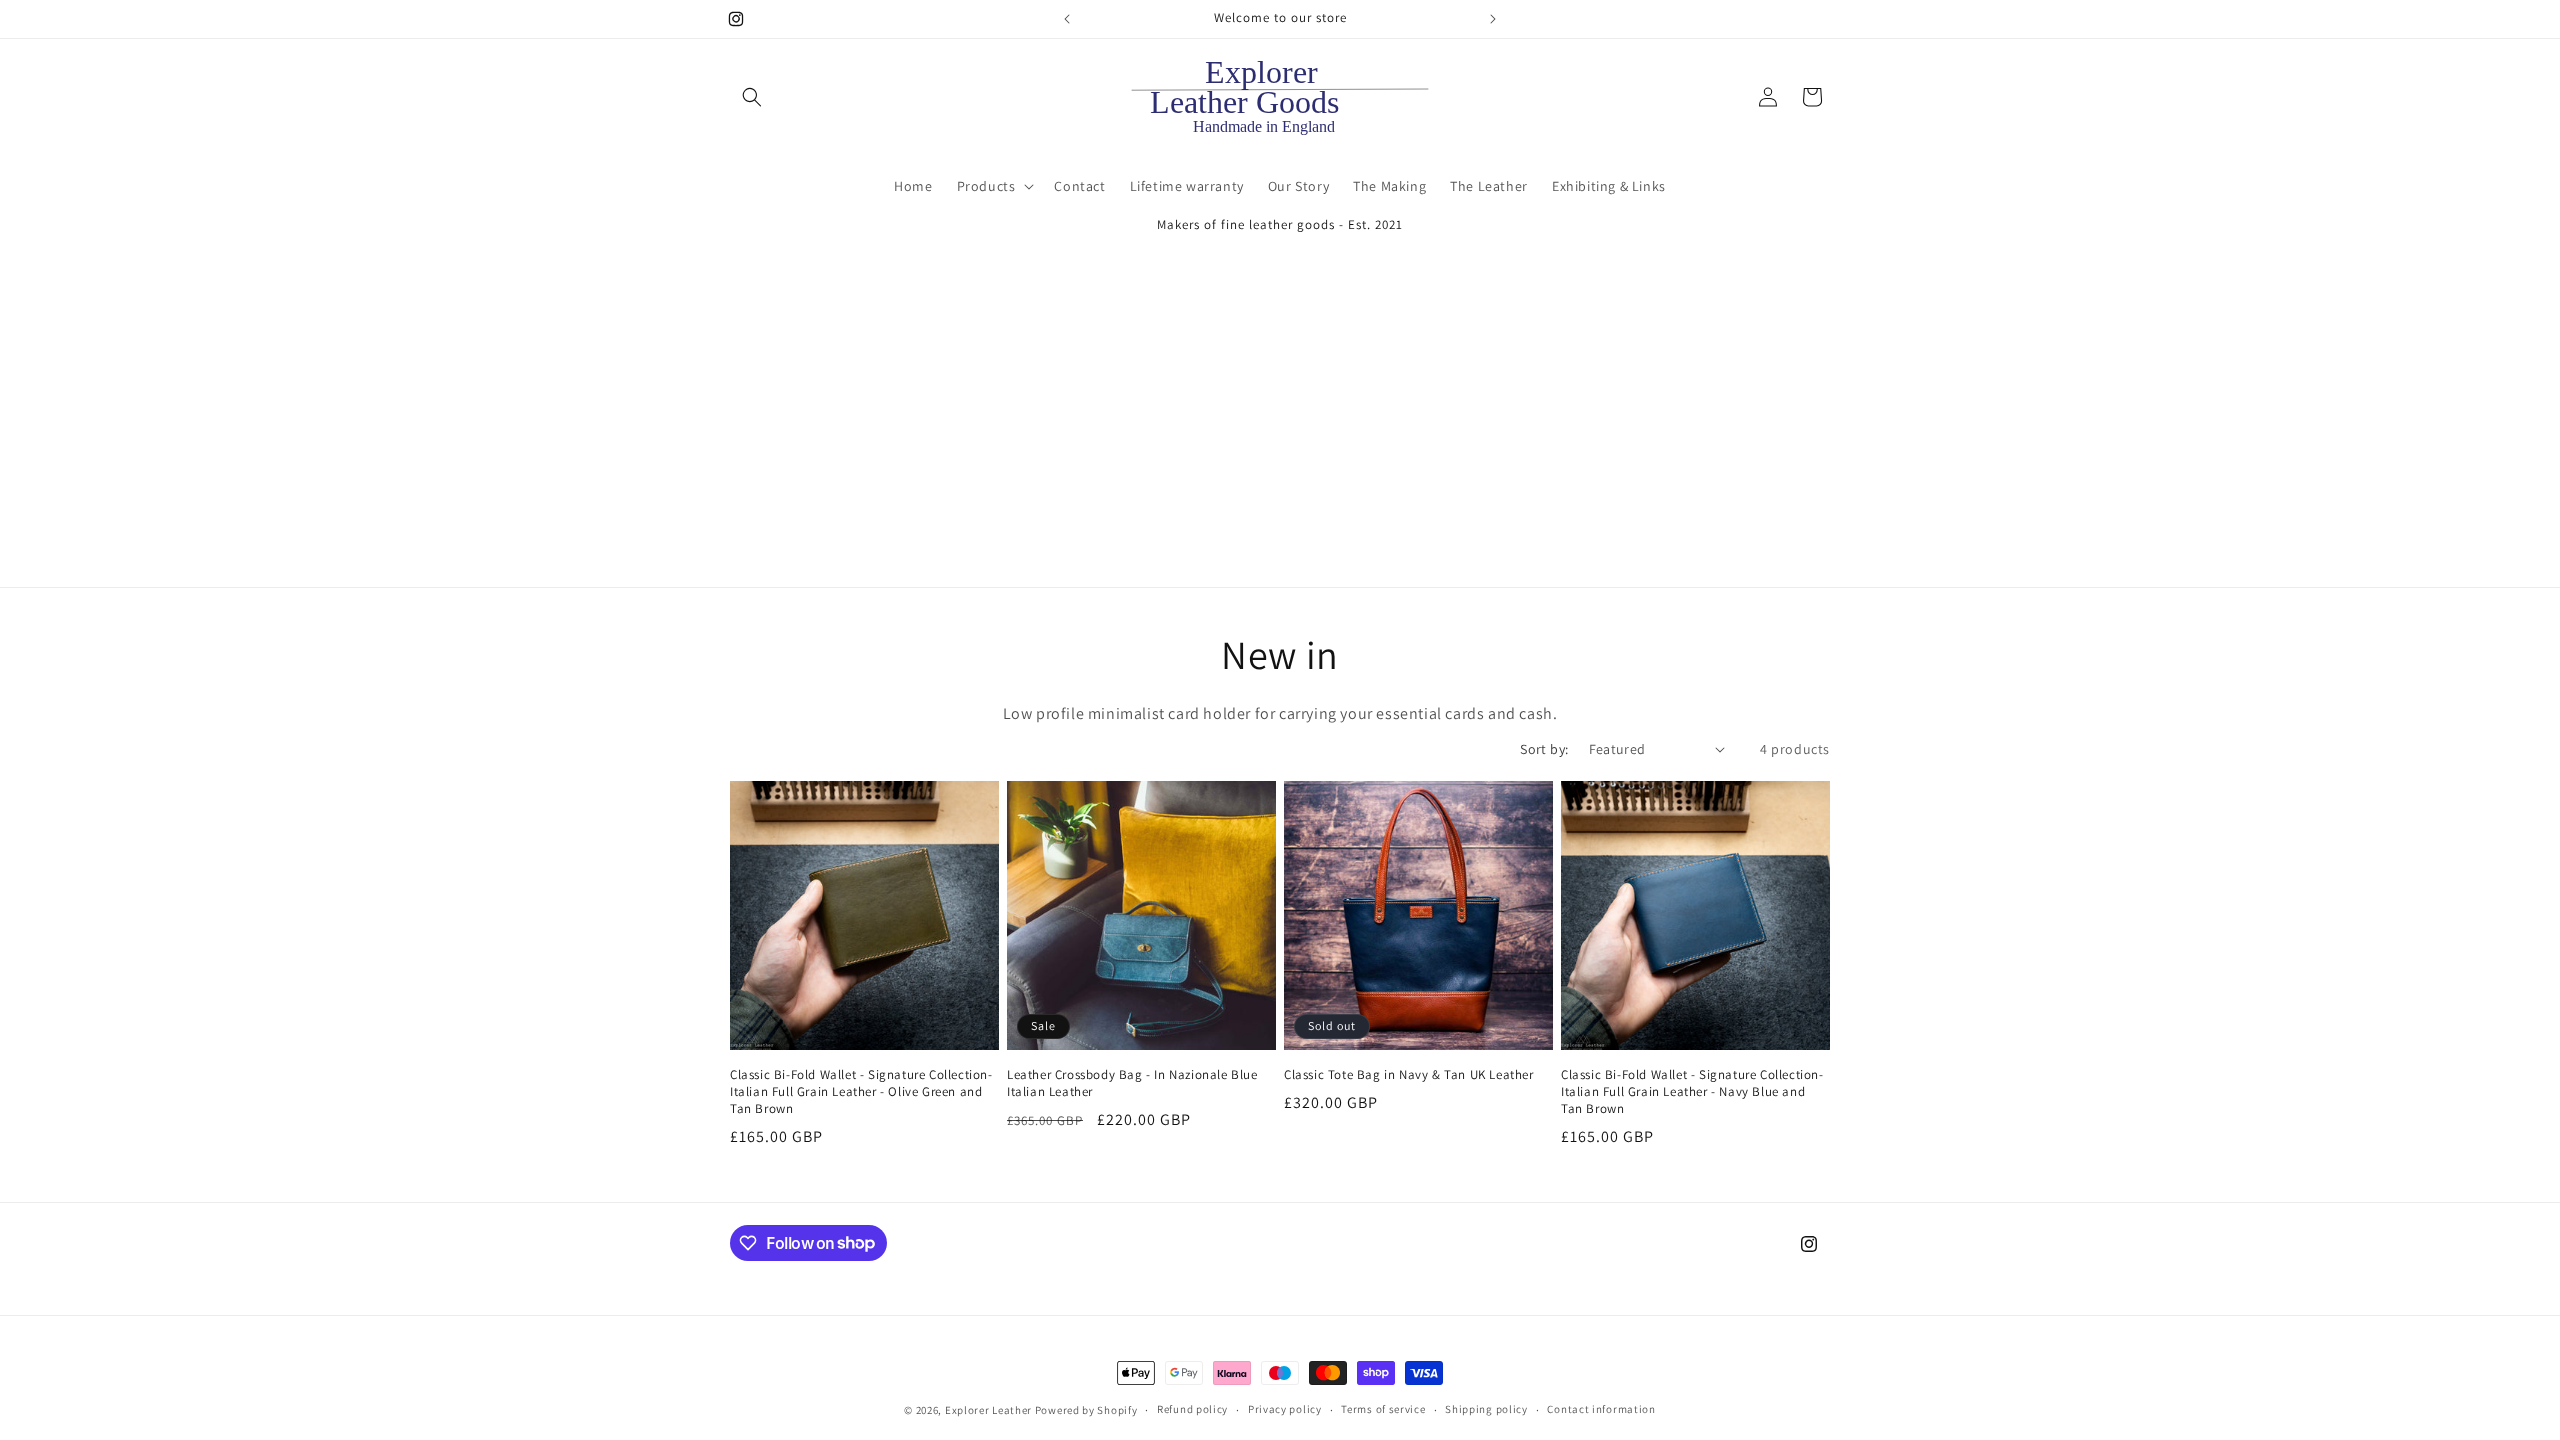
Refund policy (1192, 1409)
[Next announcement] (1493, 19)
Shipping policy (1486, 1409)
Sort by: (1544, 749)
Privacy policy (1285, 1409)
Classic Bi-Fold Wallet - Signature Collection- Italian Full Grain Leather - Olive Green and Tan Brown (861, 1092)
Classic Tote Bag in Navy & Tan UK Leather (1409, 1075)
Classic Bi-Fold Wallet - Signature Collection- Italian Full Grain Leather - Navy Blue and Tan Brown (1692, 1092)
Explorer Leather (988, 1410)
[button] (752, 97)
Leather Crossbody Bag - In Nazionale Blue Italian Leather (1132, 1083)
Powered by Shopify (1086, 1410)
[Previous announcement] (1067, 19)
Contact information (1601, 1409)
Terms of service (1383, 1409)
